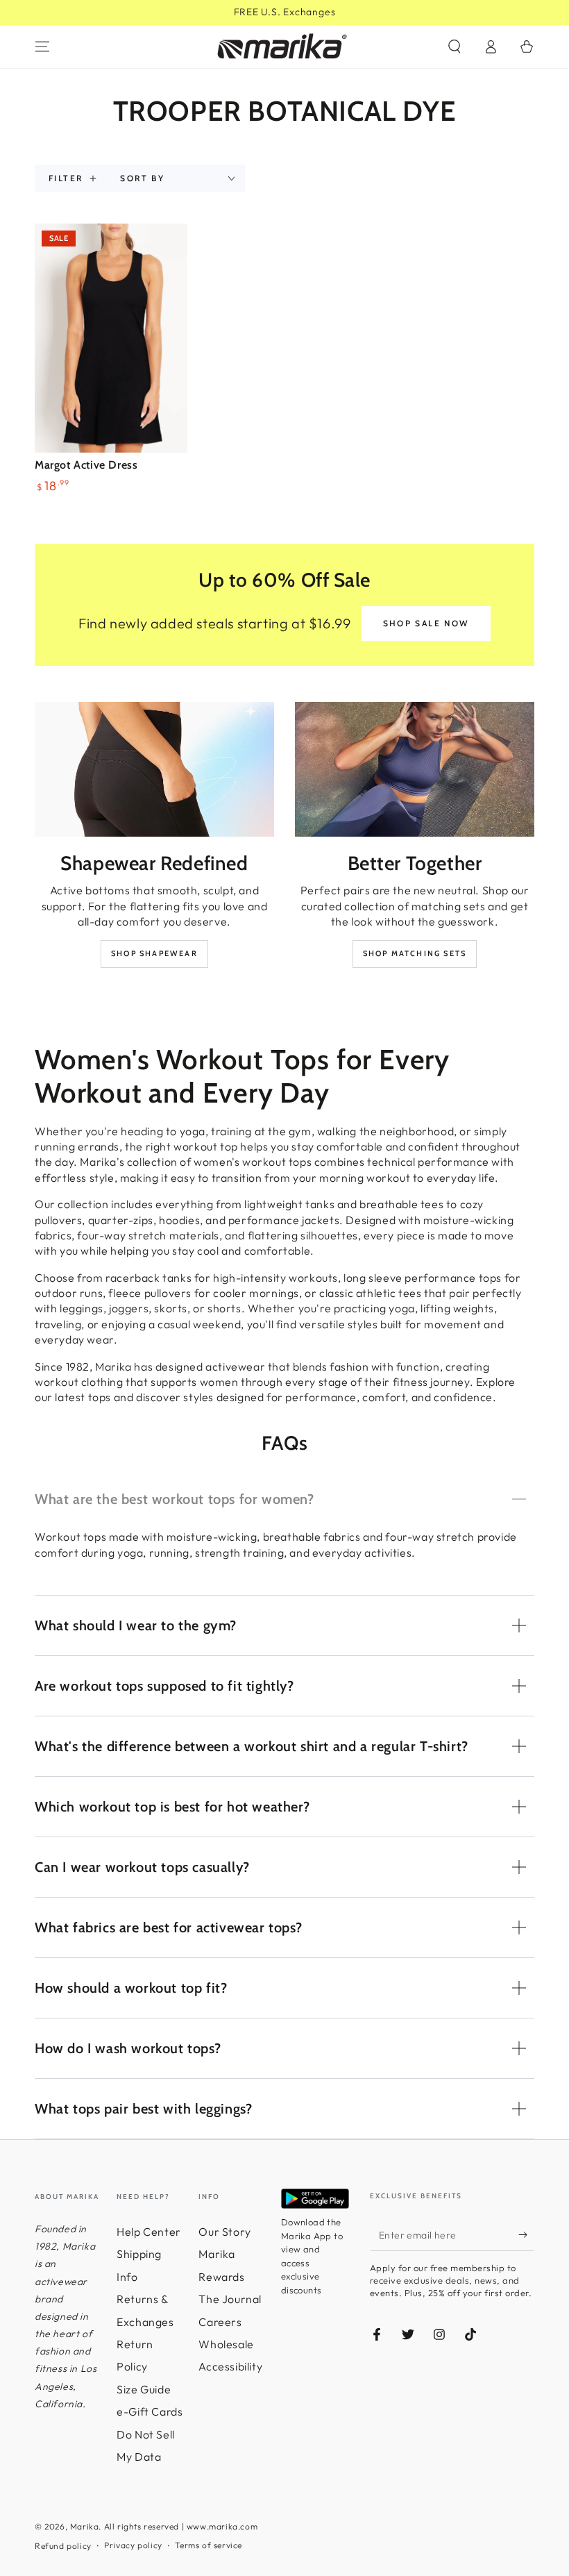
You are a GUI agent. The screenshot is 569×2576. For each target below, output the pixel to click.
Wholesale (226, 2344)
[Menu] (42, 47)
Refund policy (63, 2546)
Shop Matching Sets (415, 953)
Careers (220, 2322)
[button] (455, 47)
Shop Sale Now (426, 623)
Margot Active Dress (86, 465)
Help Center (149, 2232)
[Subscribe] (526, 2235)
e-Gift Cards (150, 2411)
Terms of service (209, 2545)
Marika (85, 2526)
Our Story (224, 2232)
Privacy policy (133, 2545)
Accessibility (230, 2366)
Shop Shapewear (154, 953)
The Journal (230, 2299)
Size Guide (144, 2389)
